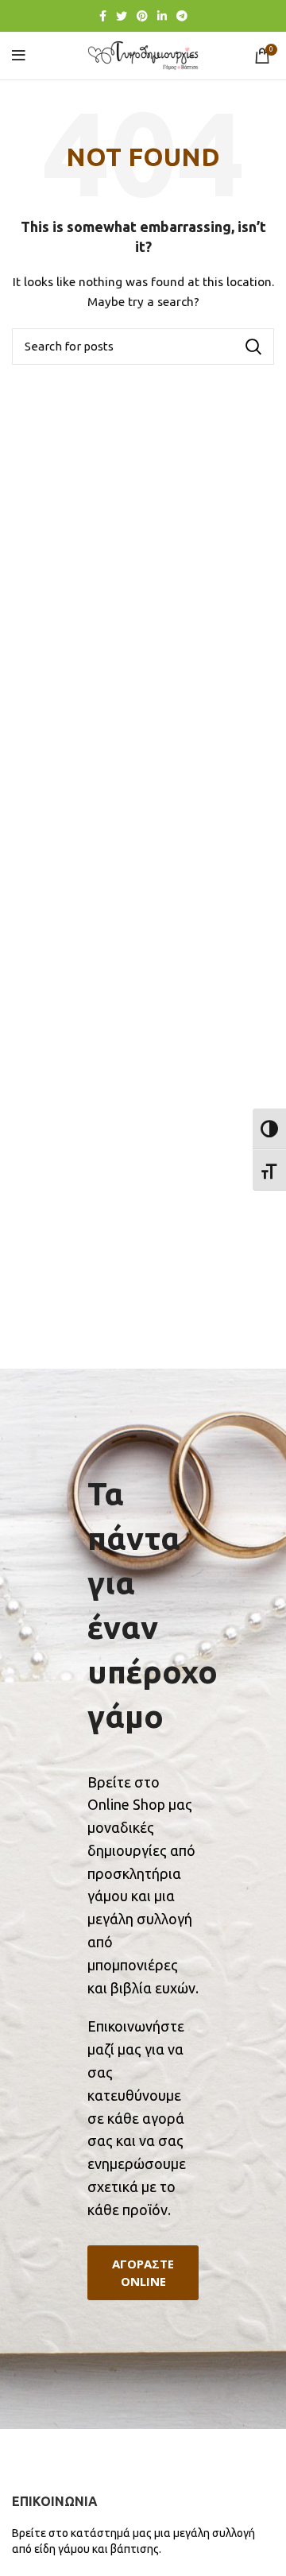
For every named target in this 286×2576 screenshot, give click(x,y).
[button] (143, 2273)
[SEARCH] (253, 347)
